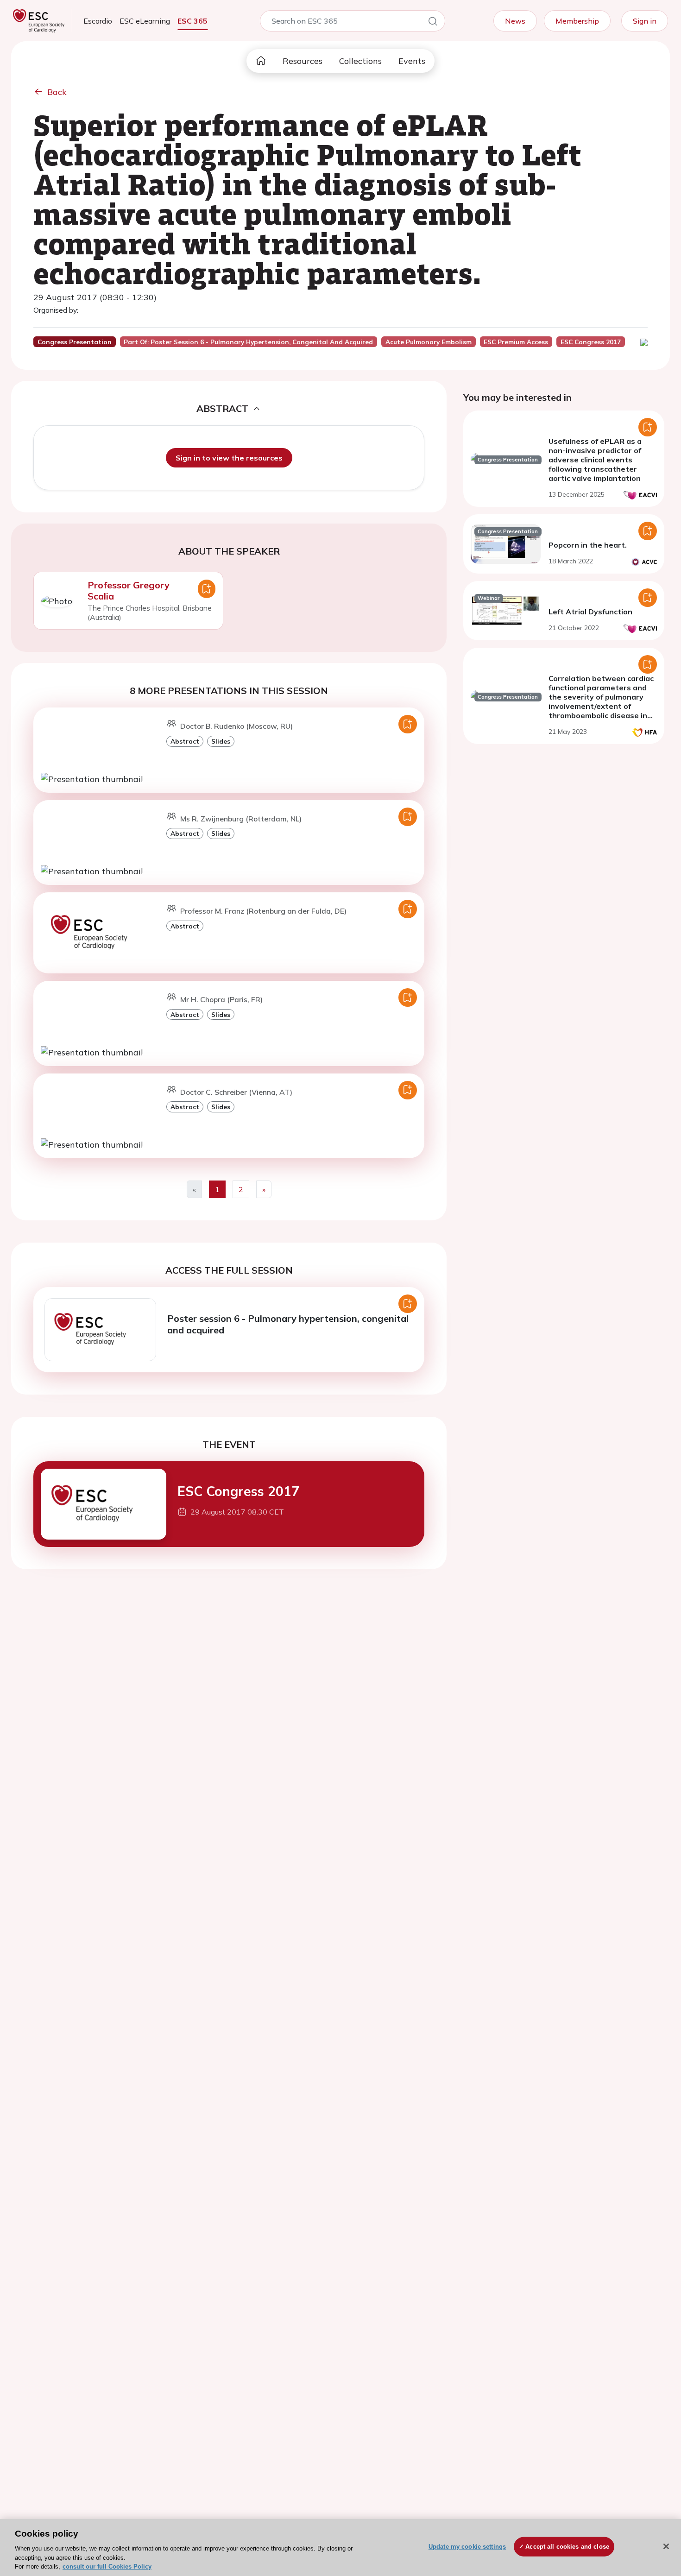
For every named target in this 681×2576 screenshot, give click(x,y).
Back (57, 92)
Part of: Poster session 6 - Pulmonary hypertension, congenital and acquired (248, 342)
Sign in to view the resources (229, 458)
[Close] (666, 2546)
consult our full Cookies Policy (107, 2567)
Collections (360, 61)
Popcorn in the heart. (588, 545)
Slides (221, 741)
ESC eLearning (145, 21)
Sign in (645, 21)
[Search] (433, 23)
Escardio (98, 21)
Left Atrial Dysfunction (590, 612)
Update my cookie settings (467, 2547)
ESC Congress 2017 (238, 1491)
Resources (303, 61)
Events (412, 61)
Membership (577, 21)
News (515, 21)
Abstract (185, 741)
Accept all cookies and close (567, 2547)
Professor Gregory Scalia (129, 590)
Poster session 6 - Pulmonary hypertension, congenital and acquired (288, 1324)
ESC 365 (192, 21)
